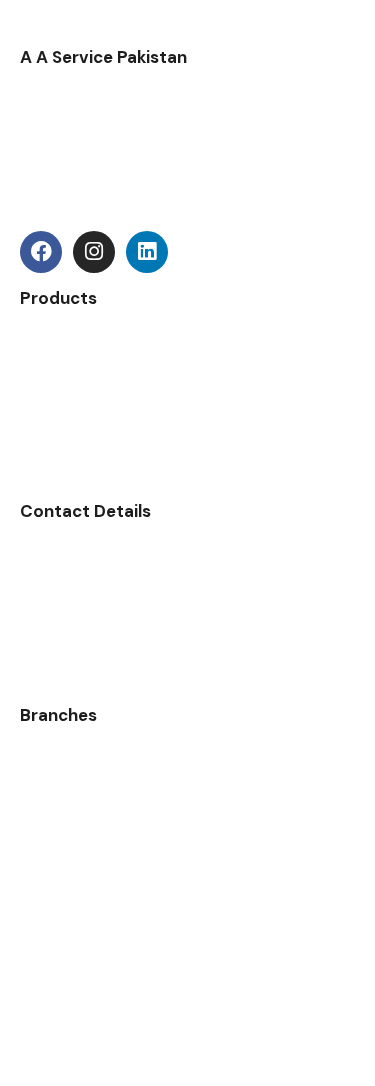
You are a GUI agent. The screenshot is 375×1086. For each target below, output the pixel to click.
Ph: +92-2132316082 (93, 623)
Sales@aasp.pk (75, 555)
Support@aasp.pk (86, 581)
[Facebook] (41, 252)
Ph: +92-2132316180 (91, 650)
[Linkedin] (147, 252)
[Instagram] (94, 252)
